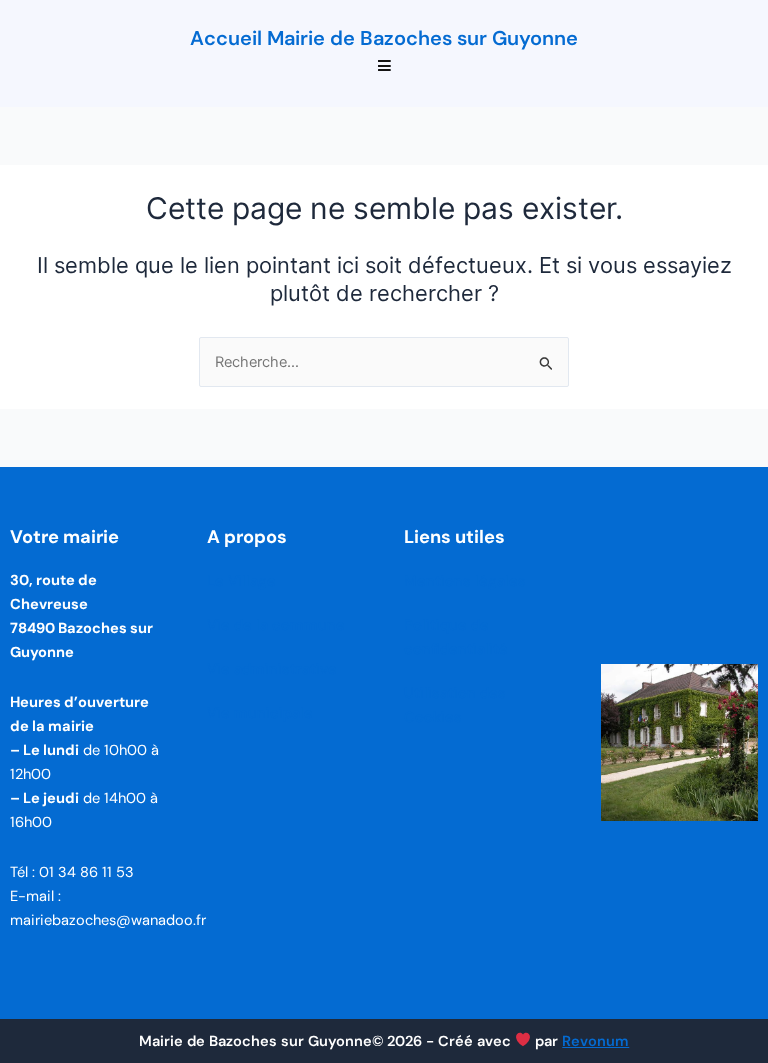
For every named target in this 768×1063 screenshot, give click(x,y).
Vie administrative (272, 669)
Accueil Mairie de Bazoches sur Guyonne (384, 38)
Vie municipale (260, 713)
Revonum (595, 1041)
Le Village (241, 581)
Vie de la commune (276, 625)
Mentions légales (465, 581)
